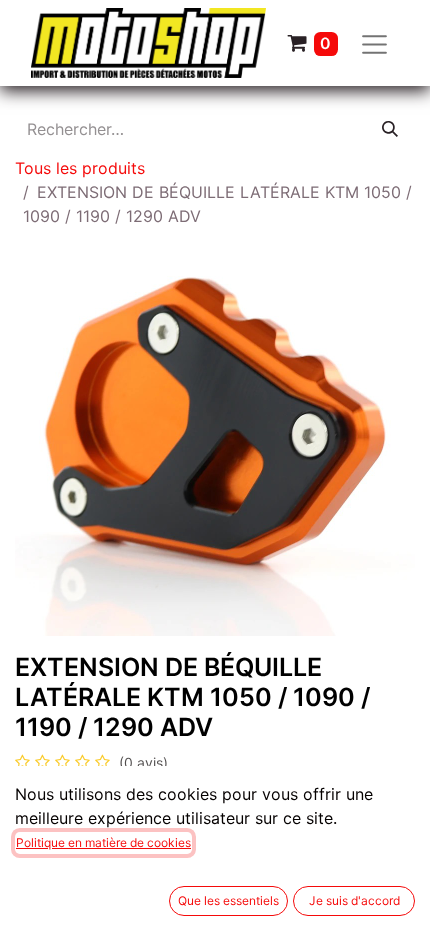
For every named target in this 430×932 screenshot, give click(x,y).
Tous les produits (80, 168)
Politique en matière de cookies (103, 842)
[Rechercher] (390, 129)
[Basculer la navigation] (375, 43)
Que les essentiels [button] (228, 900)
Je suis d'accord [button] (354, 900)
